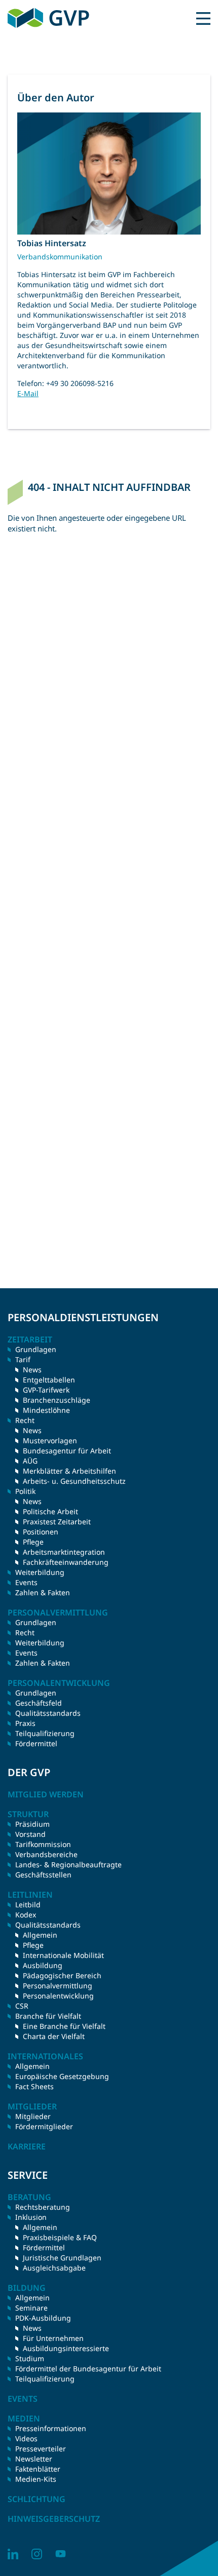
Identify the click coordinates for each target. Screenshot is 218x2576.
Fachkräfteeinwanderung (66, 1562)
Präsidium (32, 1824)
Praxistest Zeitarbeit (57, 1522)
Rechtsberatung (43, 2207)
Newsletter (34, 2459)
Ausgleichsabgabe (54, 2268)
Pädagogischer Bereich (62, 1975)
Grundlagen (36, 1349)
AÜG (30, 1461)
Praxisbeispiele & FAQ (60, 2237)
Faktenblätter (38, 2469)
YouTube (61, 2554)
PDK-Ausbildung (43, 2318)
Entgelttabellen (49, 1380)
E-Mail (28, 393)
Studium (30, 2358)
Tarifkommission (43, 1844)
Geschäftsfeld (39, 1703)
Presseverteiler (41, 2449)
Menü (203, 18)
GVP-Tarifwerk (46, 1390)
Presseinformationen (51, 2428)
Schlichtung (37, 2499)
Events (26, 1582)
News (32, 1370)
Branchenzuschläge (57, 1400)
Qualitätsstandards (48, 1713)
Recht (25, 1632)
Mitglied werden (46, 1794)
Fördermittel (36, 1743)
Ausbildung (43, 1965)
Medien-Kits (36, 2479)
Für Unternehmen (53, 2338)
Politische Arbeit (50, 1511)
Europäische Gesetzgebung (62, 2076)
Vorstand (30, 1834)
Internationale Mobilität (63, 1955)
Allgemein (40, 1935)
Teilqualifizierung (45, 1733)
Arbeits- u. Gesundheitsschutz (74, 1481)
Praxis (25, 1723)
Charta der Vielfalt (54, 2036)
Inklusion (31, 2217)
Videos (26, 2438)
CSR (22, 2006)
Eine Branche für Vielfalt (64, 2026)
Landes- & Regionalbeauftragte (68, 1864)
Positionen (41, 1532)
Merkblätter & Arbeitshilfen (69, 1471)
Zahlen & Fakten (43, 1592)
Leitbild (28, 1905)
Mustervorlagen (50, 1440)
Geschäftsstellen (43, 1875)
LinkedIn (13, 2554)
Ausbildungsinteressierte (66, 2348)
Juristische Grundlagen (62, 2258)
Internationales (45, 2056)
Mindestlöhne (46, 1410)
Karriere (27, 2146)
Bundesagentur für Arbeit (67, 1451)
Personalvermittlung (58, 1986)
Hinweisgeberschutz (54, 2519)
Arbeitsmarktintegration (64, 1552)
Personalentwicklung (58, 1996)
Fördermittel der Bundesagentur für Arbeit (88, 2369)
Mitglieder (33, 2116)
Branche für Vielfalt (48, 2016)
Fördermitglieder (44, 2126)
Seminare (31, 2308)
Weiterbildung (40, 1572)
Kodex (26, 1915)
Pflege (33, 1542)
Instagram (37, 2554)
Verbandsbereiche (46, 1854)
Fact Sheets (34, 2086)
